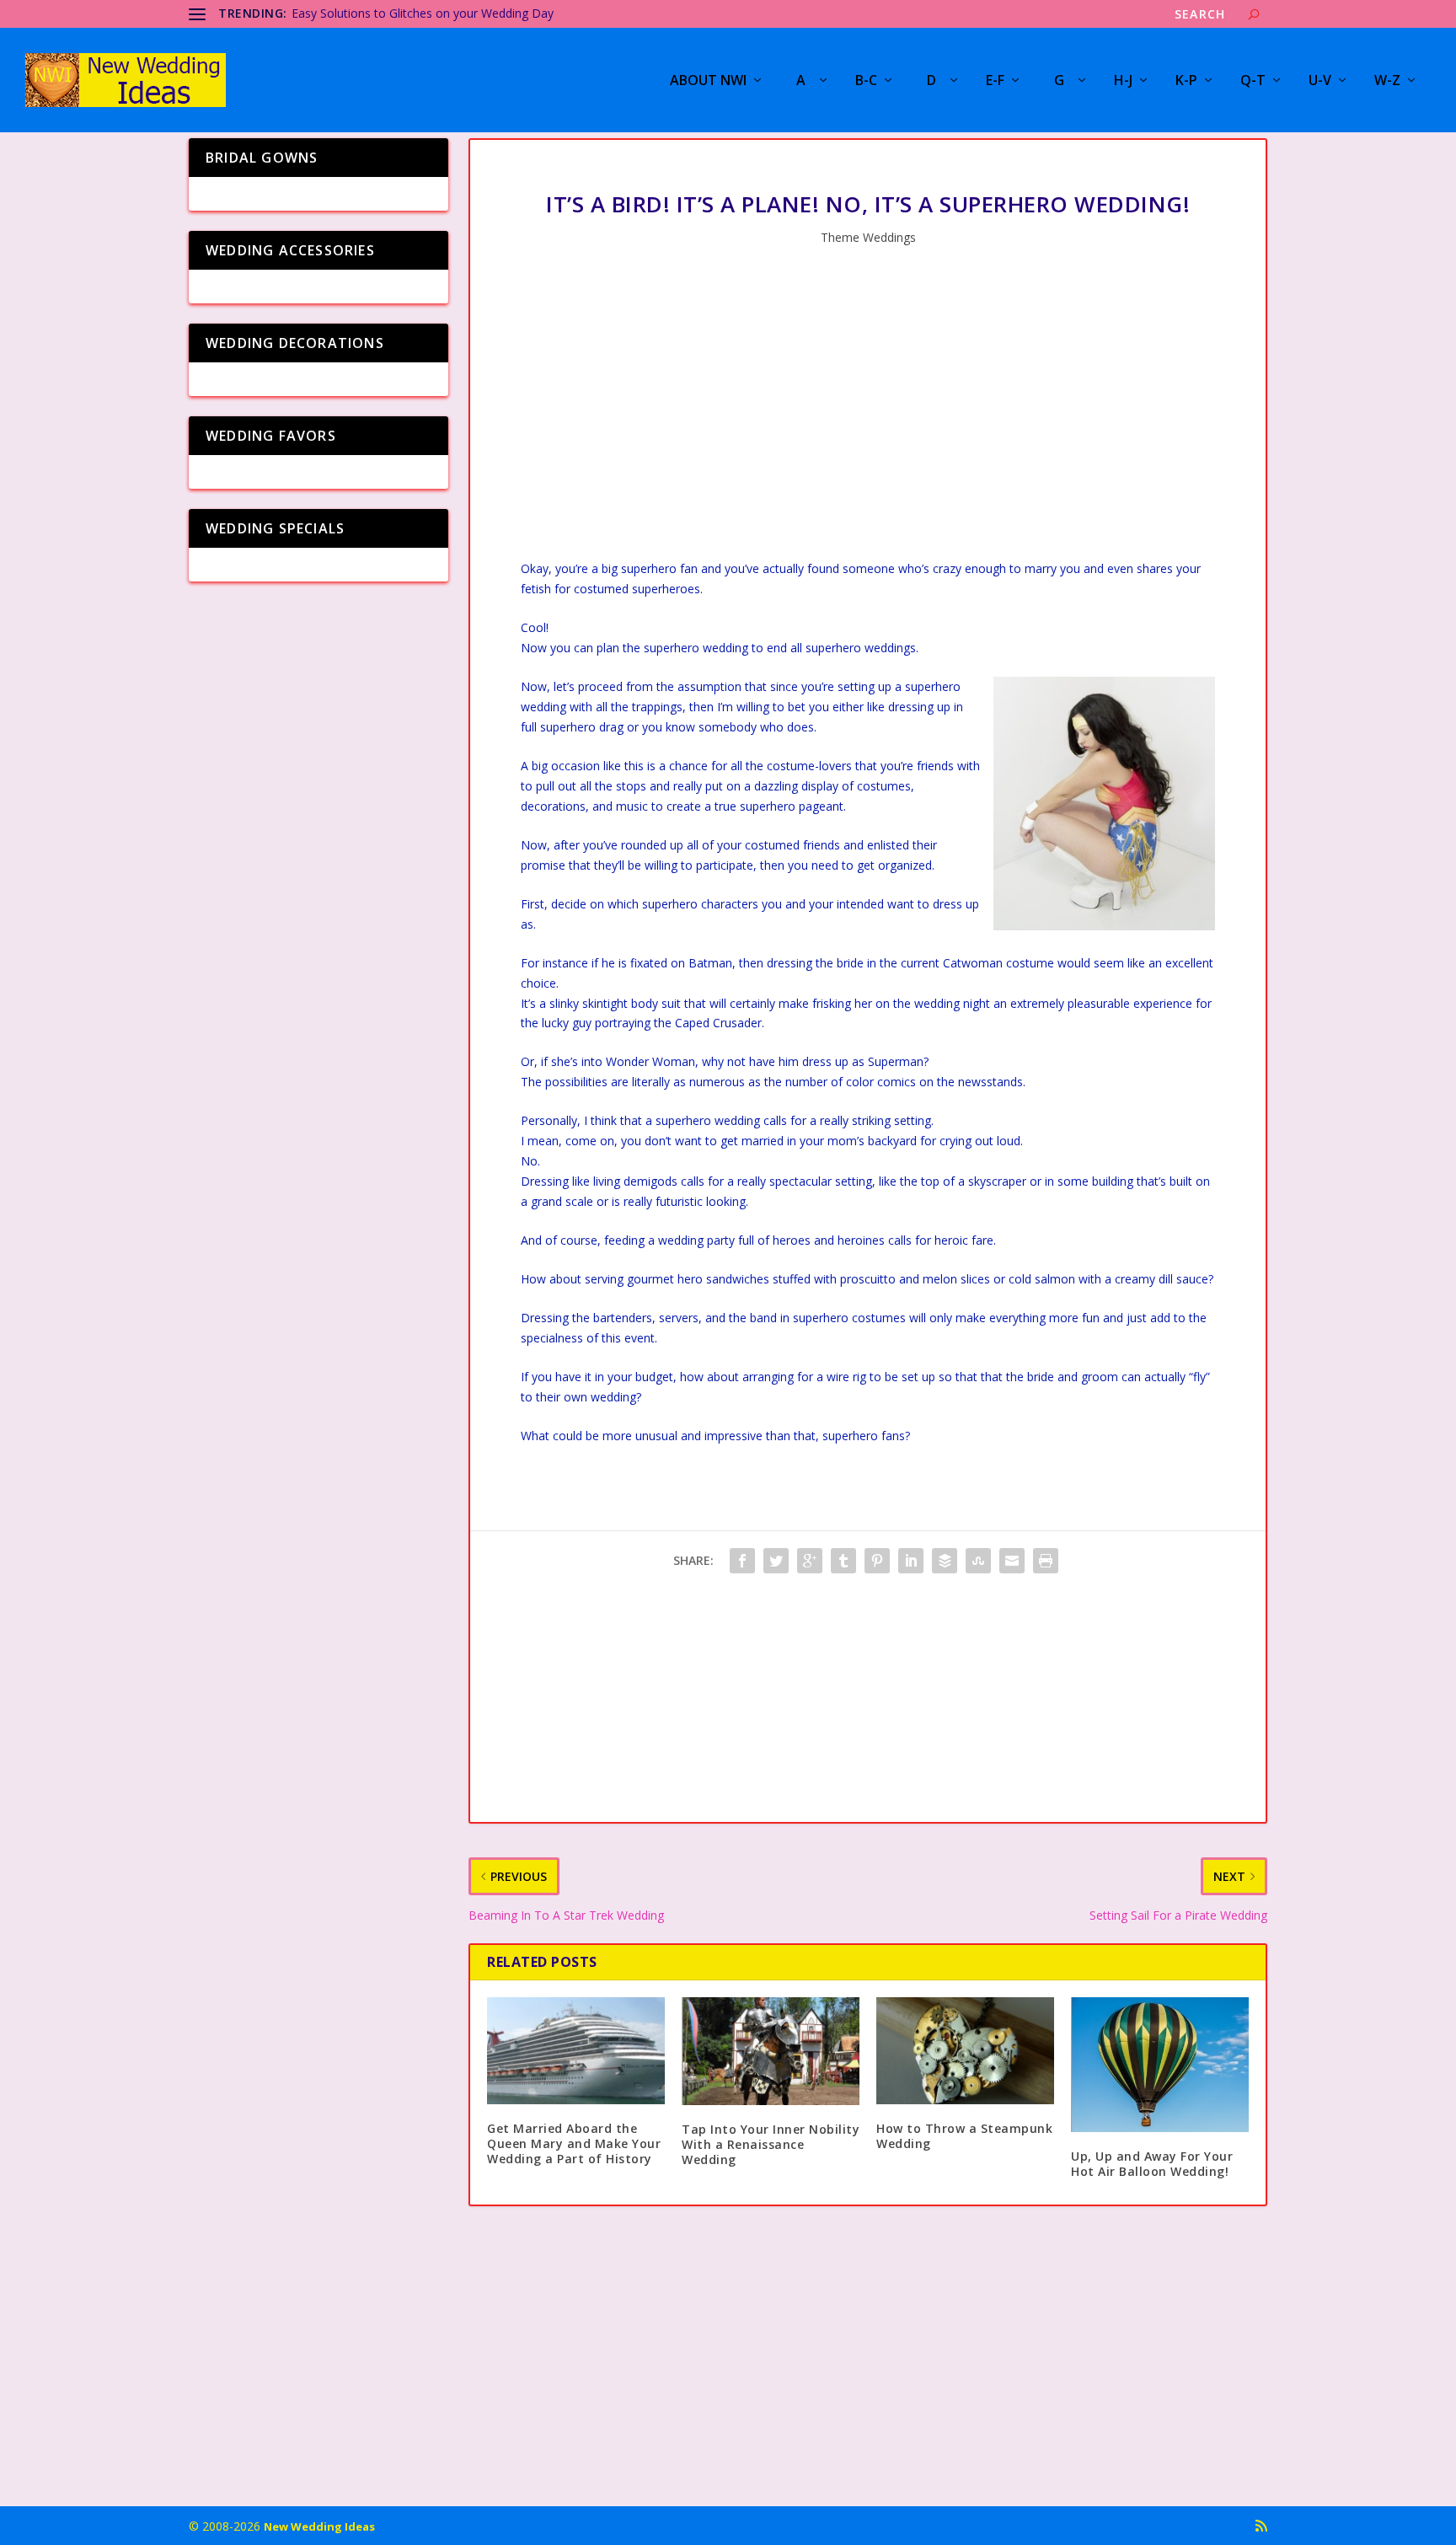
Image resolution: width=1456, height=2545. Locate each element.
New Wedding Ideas (319, 2526)
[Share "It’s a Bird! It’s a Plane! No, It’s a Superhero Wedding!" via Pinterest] (877, 1561)
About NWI (708, 81)
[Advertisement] (868, 415)
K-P (1186, 81)
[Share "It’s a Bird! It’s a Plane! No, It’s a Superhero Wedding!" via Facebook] (742, 1561)
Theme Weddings (868, 237)
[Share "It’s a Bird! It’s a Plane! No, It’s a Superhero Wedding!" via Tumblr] (843, 1561)
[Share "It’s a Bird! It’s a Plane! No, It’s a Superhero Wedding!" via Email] (1012, 1561)
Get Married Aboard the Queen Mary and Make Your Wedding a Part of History (574, 2143)
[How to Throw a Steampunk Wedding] (965, 2051)
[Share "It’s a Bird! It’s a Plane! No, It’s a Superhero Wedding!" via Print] (1046, 1561)
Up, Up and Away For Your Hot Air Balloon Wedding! (1152, 2164)
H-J (1123, 81)
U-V (1320, 81)
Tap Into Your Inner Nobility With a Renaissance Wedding (771, 2144)
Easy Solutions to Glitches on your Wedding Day (423, 13)
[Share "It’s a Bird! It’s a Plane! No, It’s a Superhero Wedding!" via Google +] (810, 1561)
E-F (995, 81)
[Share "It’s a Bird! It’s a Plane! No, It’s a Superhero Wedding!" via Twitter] (776, 1561)
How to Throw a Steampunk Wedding (964, 2136)
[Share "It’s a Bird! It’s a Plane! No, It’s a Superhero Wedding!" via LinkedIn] (911, 1561)
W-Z (1387, 81)
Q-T (1253, 81)
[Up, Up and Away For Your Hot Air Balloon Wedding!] (1160, 2065)
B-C (866, 81)
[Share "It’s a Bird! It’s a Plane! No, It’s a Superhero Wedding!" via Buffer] (945, 1561)
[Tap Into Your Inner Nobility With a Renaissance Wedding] (771, 2051)
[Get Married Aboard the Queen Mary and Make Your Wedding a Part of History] (576, 2051)
